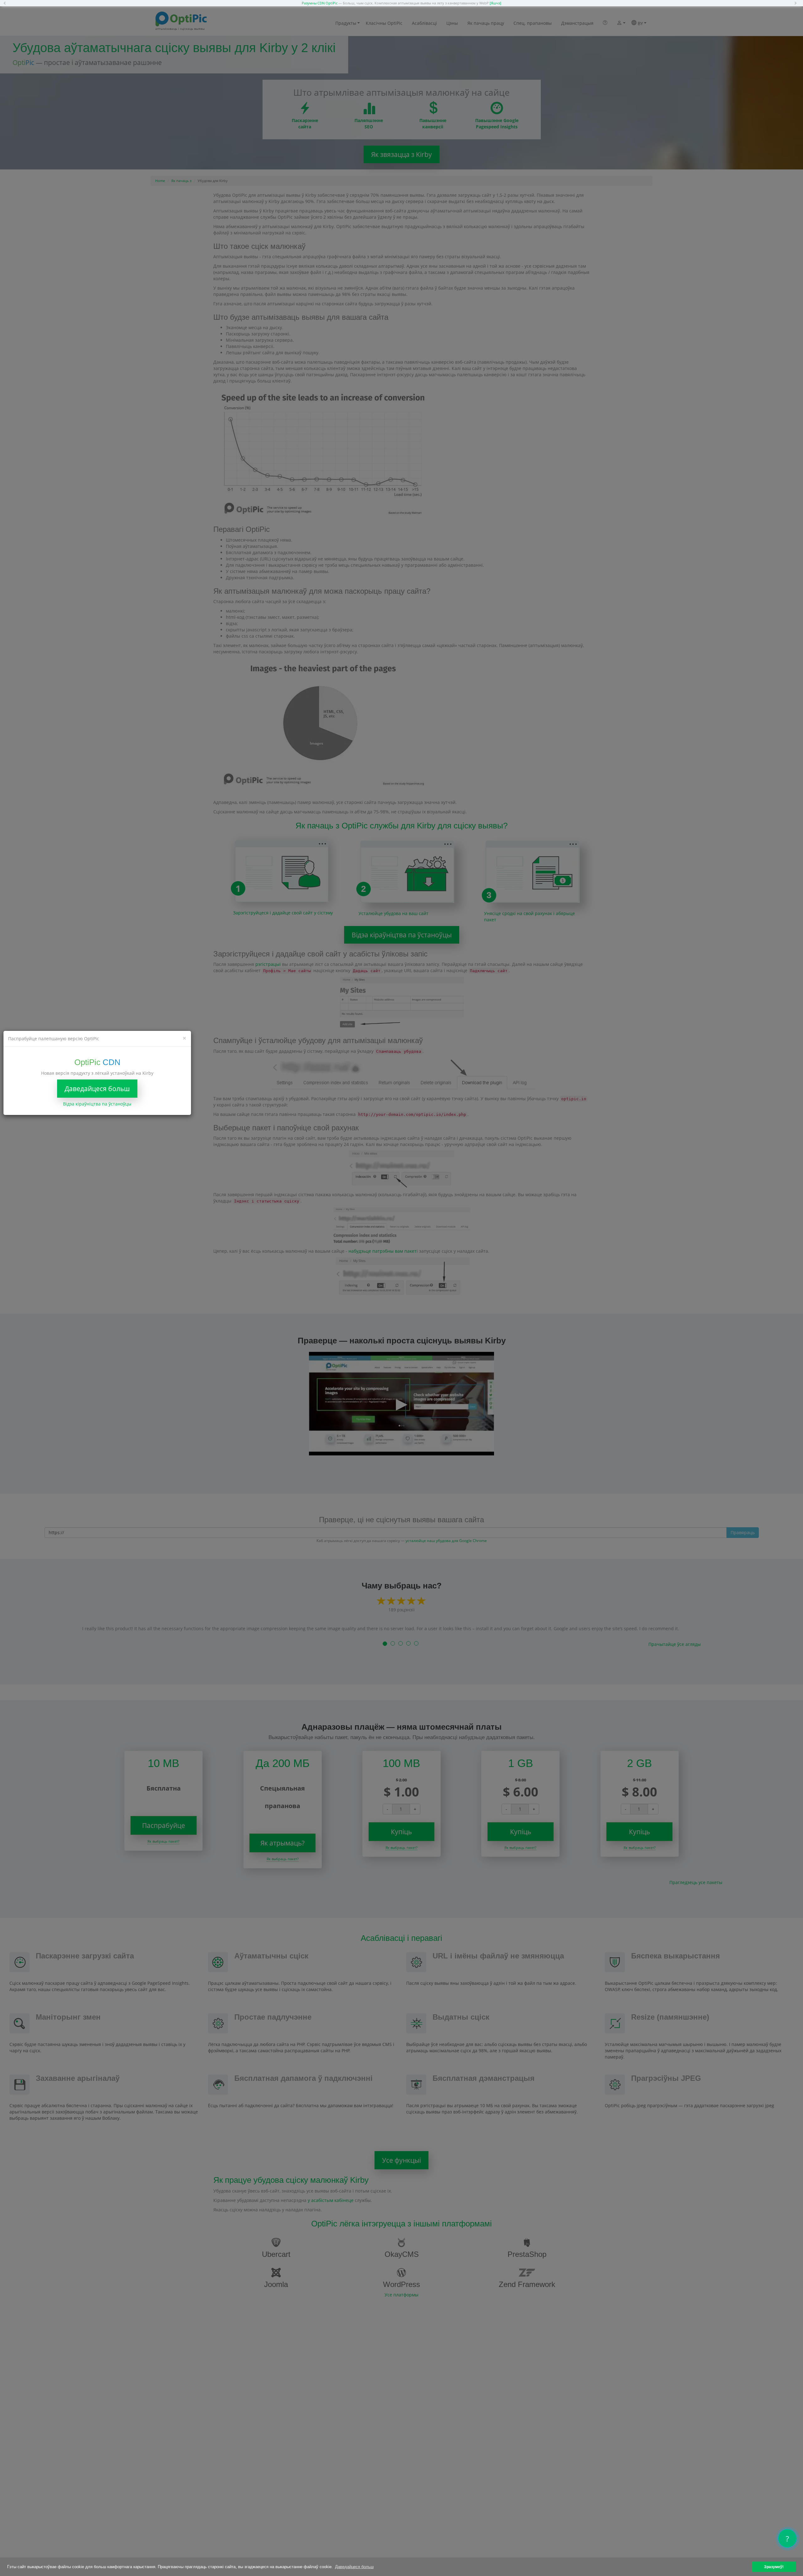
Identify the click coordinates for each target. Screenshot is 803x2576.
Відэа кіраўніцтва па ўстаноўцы (97, 1103)
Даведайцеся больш (97, 1088)
